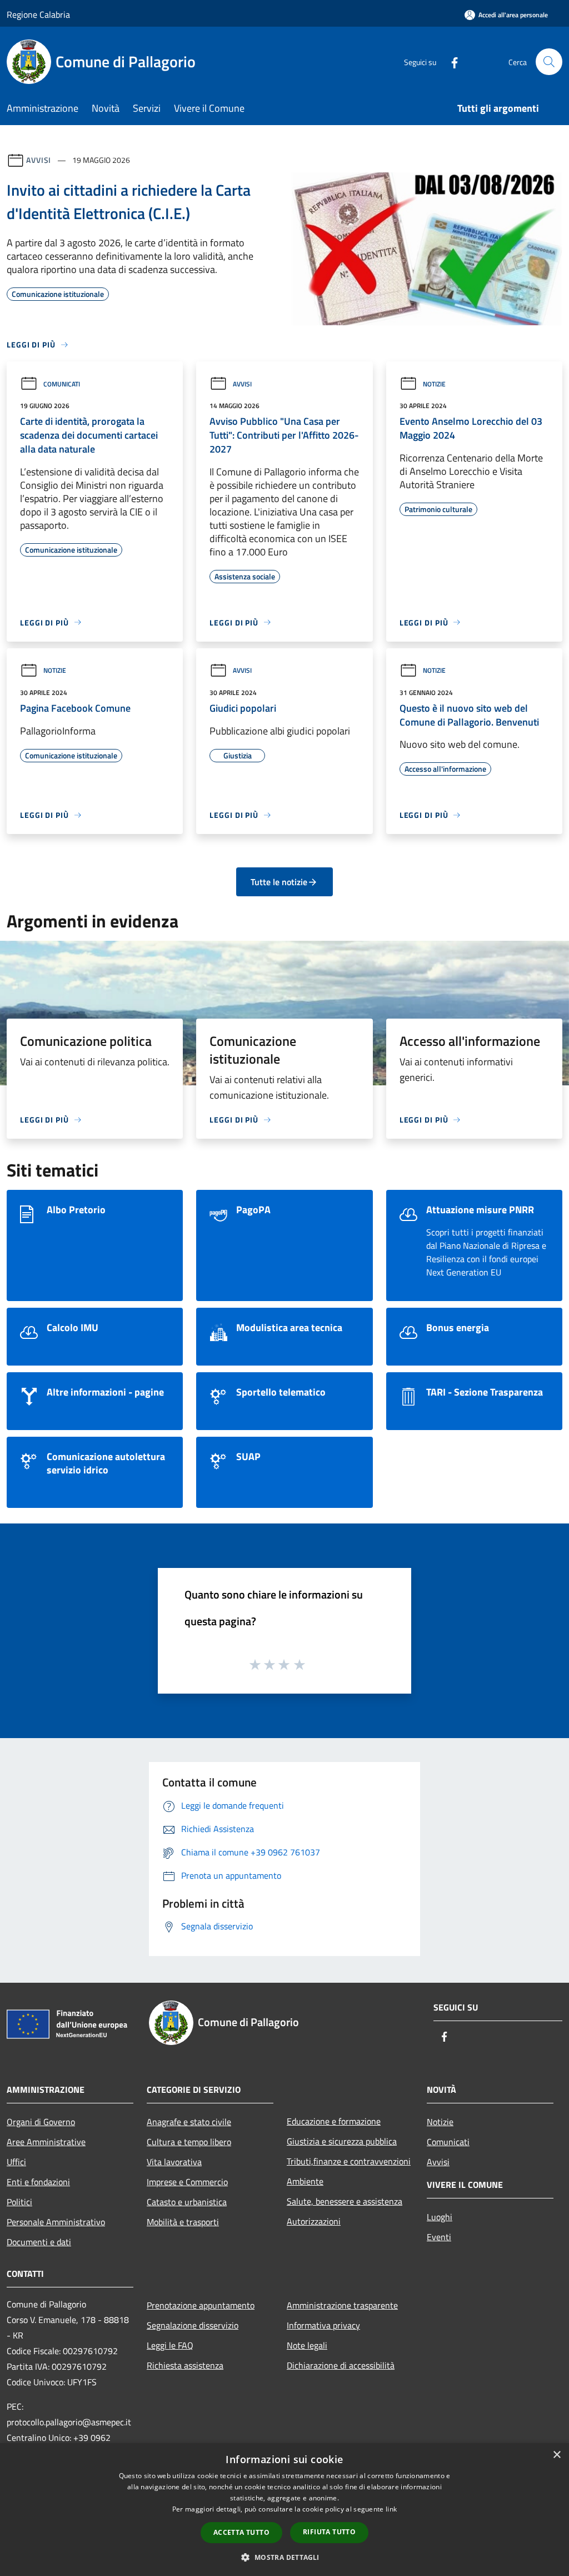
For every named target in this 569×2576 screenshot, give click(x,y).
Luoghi (440, 2217)
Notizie (434, 384)
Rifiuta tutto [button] (329, 2532)
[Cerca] (549, 62)
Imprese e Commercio (187, 2182)
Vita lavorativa (174, 2162)
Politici (19, 2202)
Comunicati (62, 384)
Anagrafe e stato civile (189, 2122)
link (391, 2509)
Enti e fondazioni (38, 2182)
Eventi (439, 2237)
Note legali (307, 2345)
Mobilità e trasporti (183, 2222)
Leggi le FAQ (170, 2345)
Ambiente (305, 2181)
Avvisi (39, 160)
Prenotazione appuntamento (201, 2305)
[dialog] (284, 2510)
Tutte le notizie (279, 882)
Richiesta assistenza (185, 2365)
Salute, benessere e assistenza (345, 2201)
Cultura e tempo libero (189, 2142)
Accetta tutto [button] (241, 2532)
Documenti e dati (39, 2242)
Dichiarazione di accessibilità (341, 2365)
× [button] (556, 2455)
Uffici (16, 2162)
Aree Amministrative (46, 2142)
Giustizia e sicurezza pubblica (342, 2141)
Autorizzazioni (314, 2221)
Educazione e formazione (334, 2121)
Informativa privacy (323, 2325)
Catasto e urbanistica (187, 2202)
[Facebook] (450, 61)
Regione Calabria (38, 14)
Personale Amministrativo (56, 2222)
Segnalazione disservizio (193, 2325)
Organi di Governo (41, 2122)
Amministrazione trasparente (342, 2305)
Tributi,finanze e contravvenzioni (349, 2161)
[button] (284, 2557)
